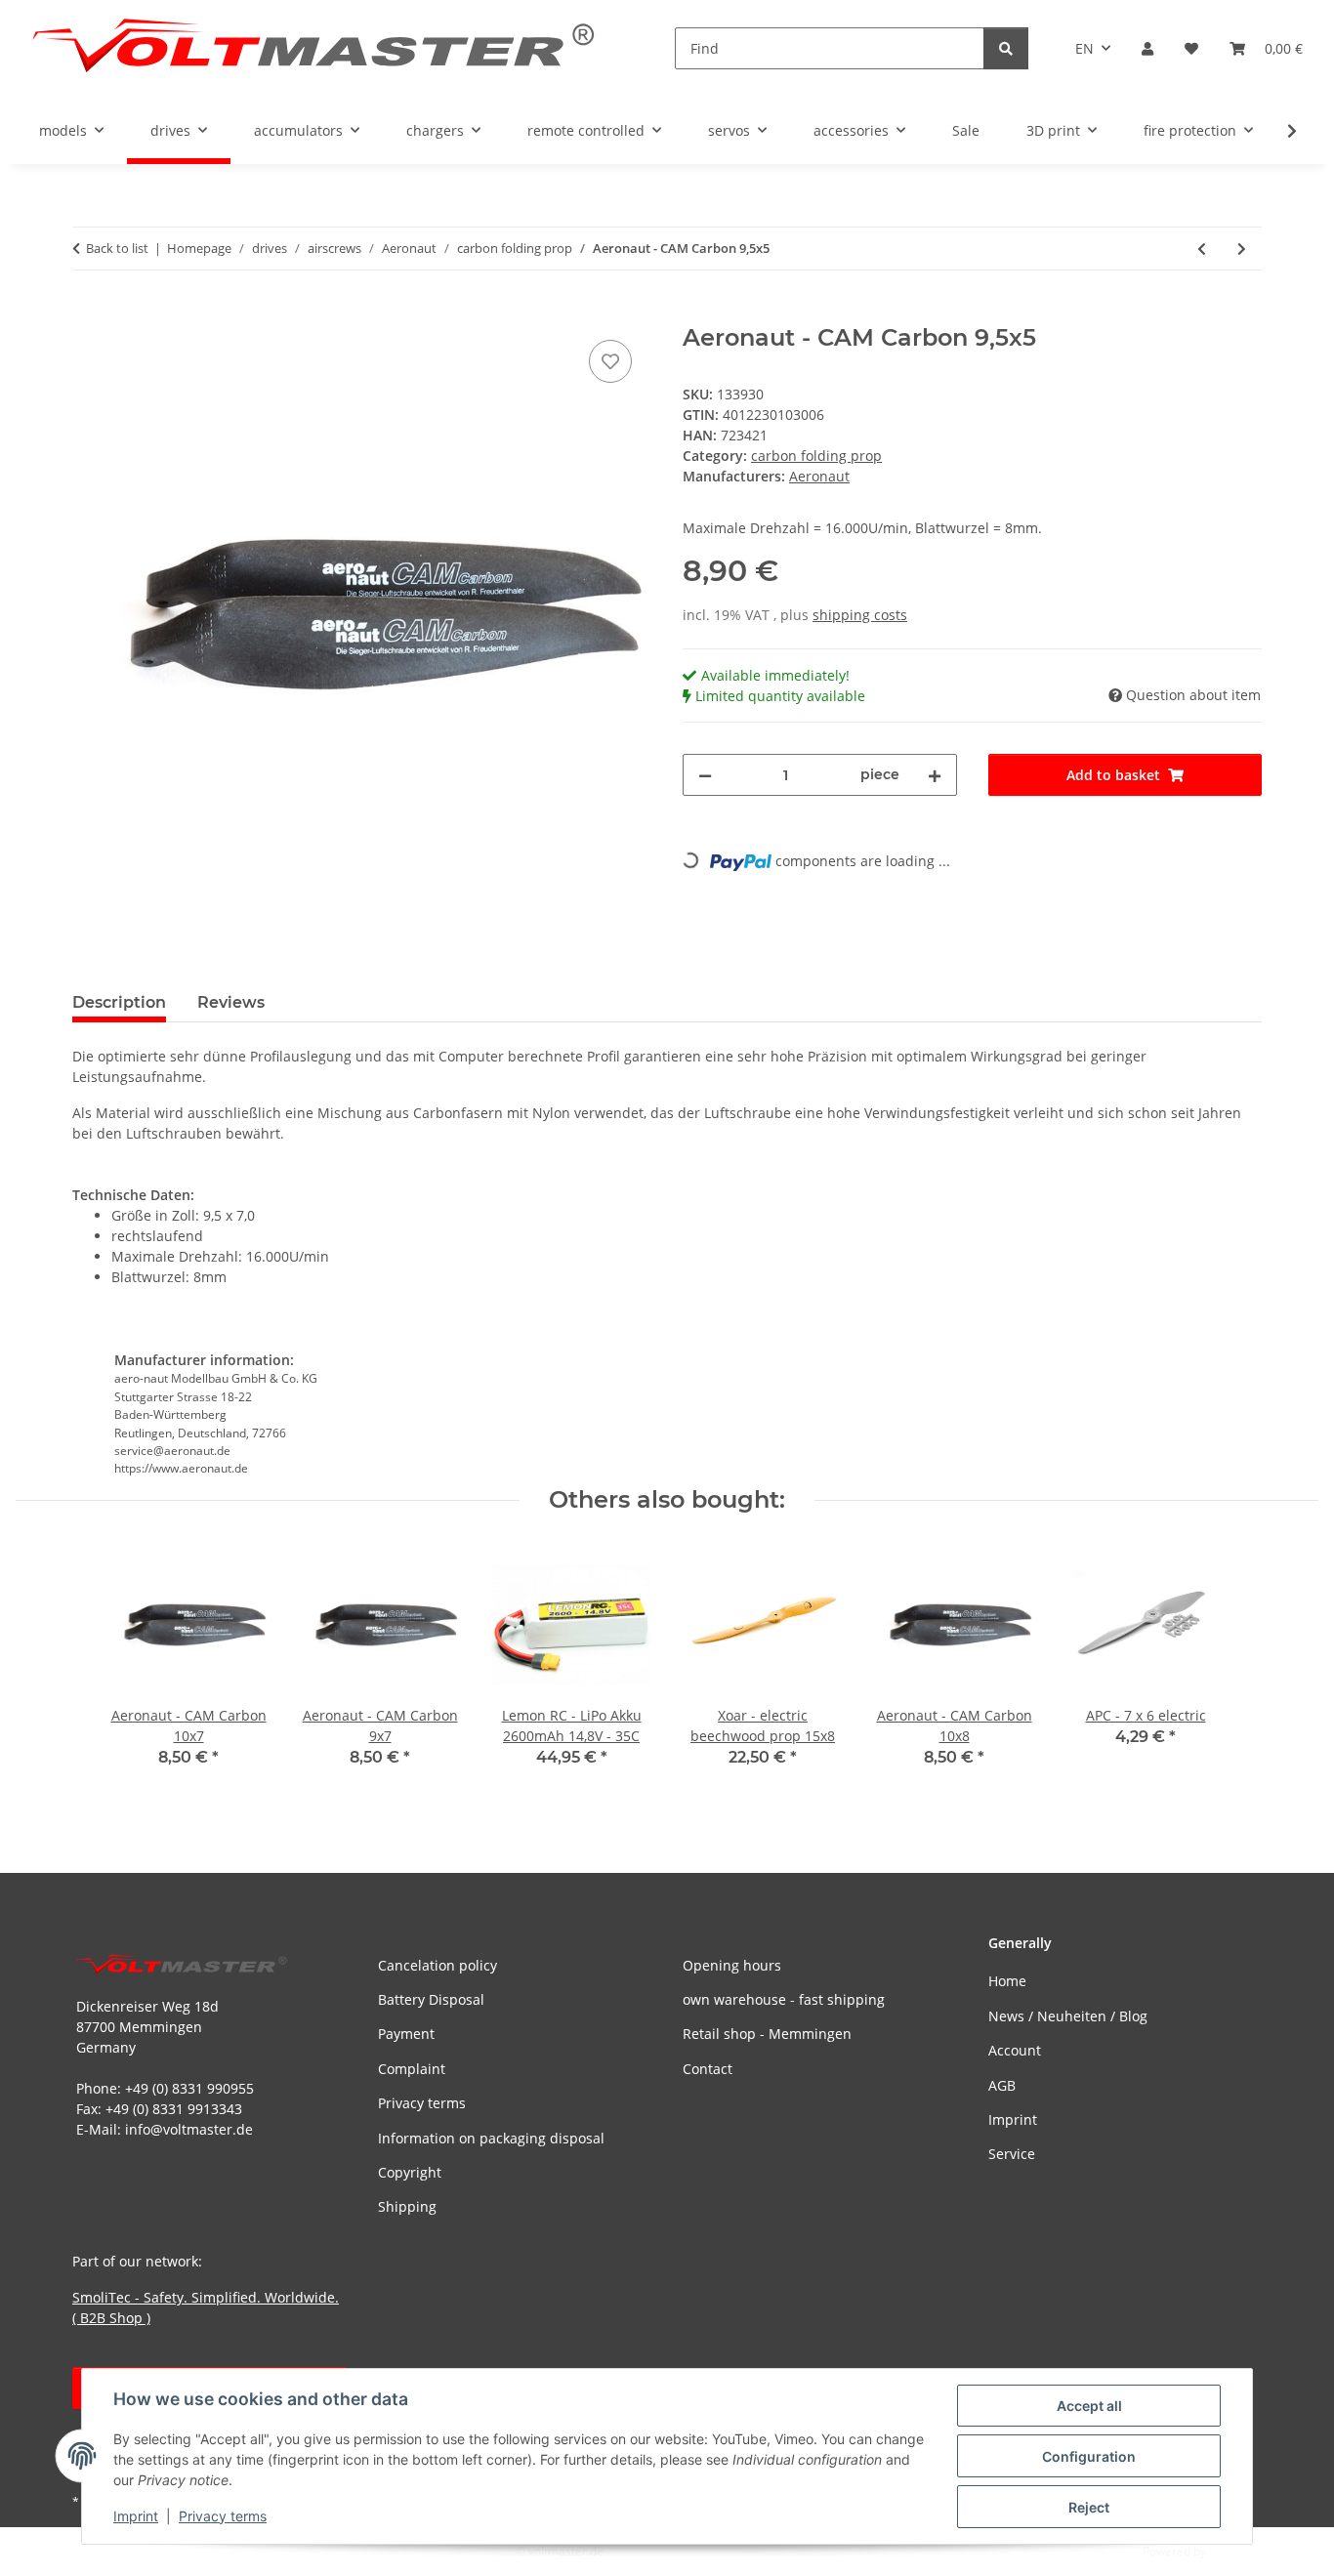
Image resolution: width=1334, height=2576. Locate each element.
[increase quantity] (935, 775)
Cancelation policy (438, 1965)
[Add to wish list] (610, 361)
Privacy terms (223, 2516)
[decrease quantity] (705, 775)
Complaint (412, 2069)
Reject (1089, 2507)
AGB (1002, 2085)
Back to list (117, 248)
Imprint (136, 2516)
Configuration (1089, 2456)
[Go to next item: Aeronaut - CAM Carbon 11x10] (1242, 249)
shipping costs (860, 615)
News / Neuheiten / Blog (1068, 2016)
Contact (708, 2069)
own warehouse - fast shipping (784, 1999)
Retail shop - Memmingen (767, 2034)
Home (1007, 1981)
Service (1012, 2154)
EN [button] (1084, 48)
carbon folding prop (816, 456)
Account (1015, 2050)
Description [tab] (119, 1002)
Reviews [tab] (231, 1002)
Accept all (1089, 2406)
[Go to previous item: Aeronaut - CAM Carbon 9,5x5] (1202, 249)
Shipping (407, 2206)
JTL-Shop (1232, 2551)
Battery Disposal (431, 1999)
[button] (1147, 48)
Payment (406, 2034)
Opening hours (732, 1965)
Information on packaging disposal (491, 2138)
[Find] (1006, 48)
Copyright (410, 2172)
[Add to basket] (88, 313)
